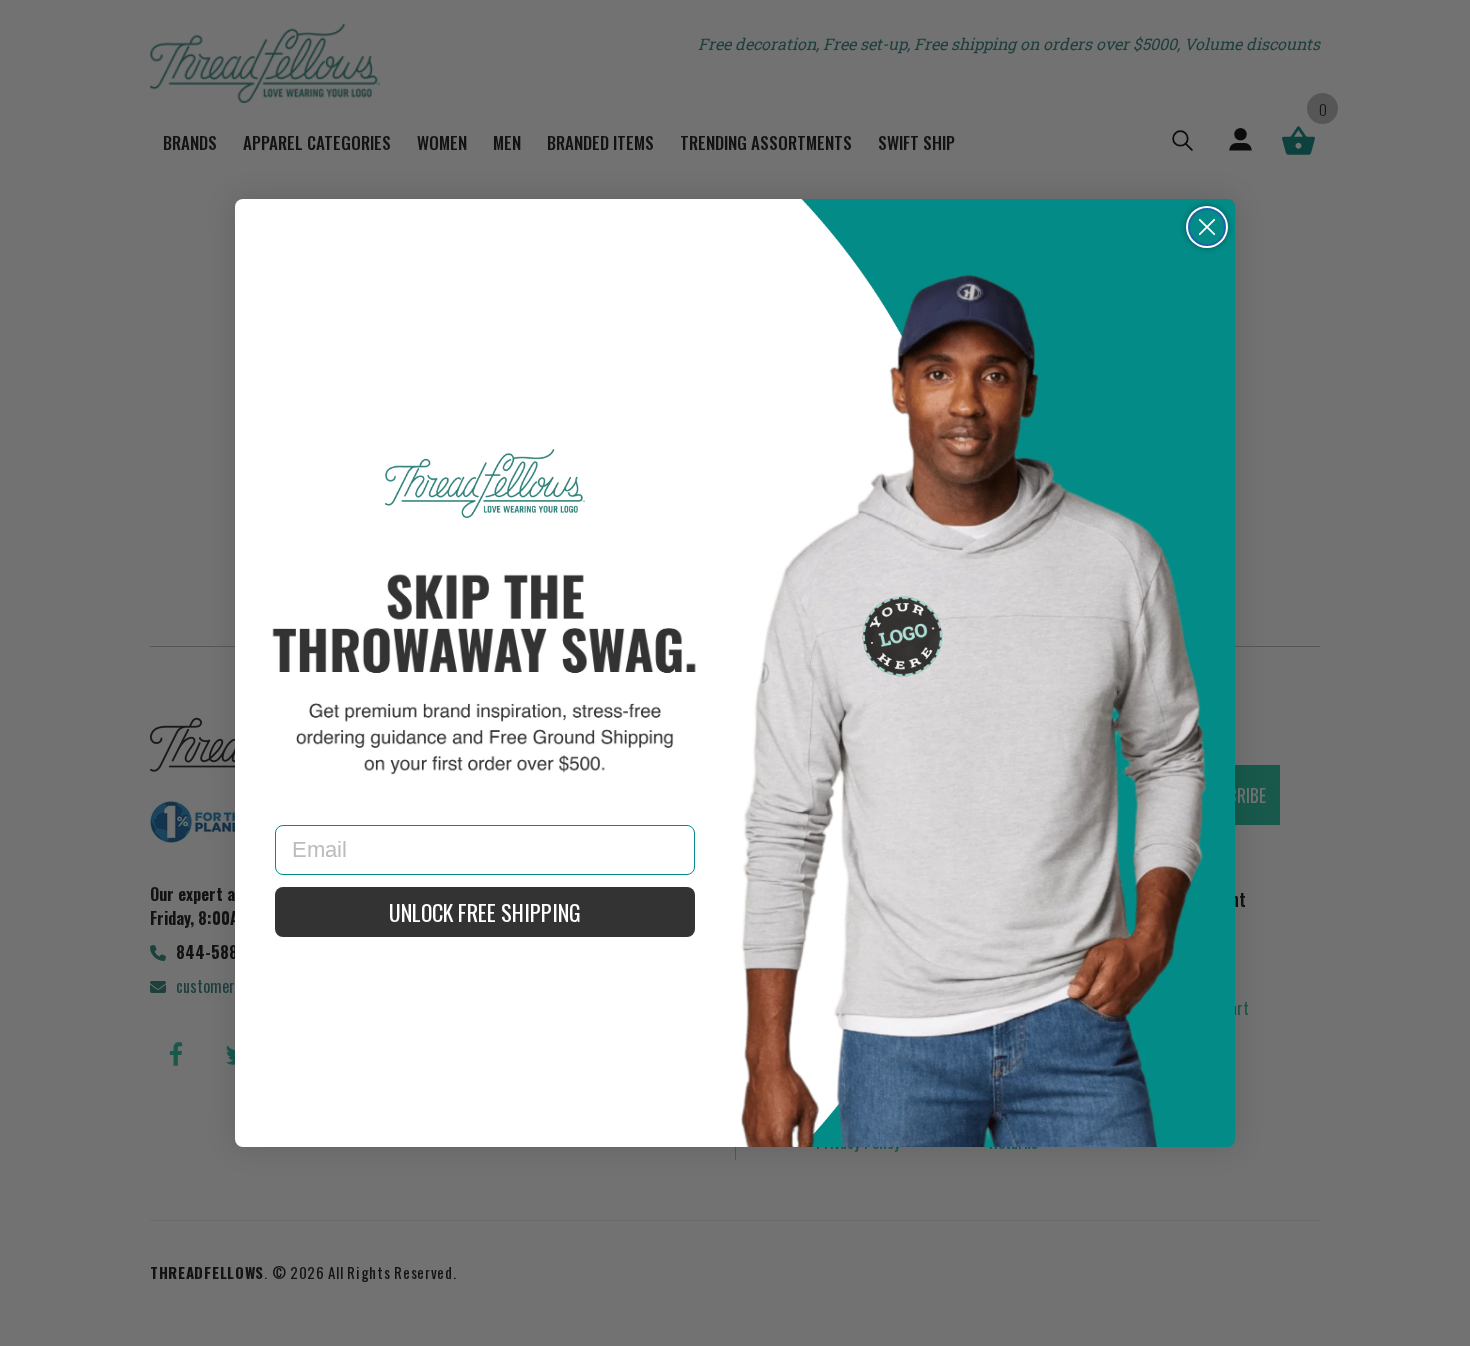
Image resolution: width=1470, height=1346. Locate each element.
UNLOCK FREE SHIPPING (485, 912)
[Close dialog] (1207, 227)
